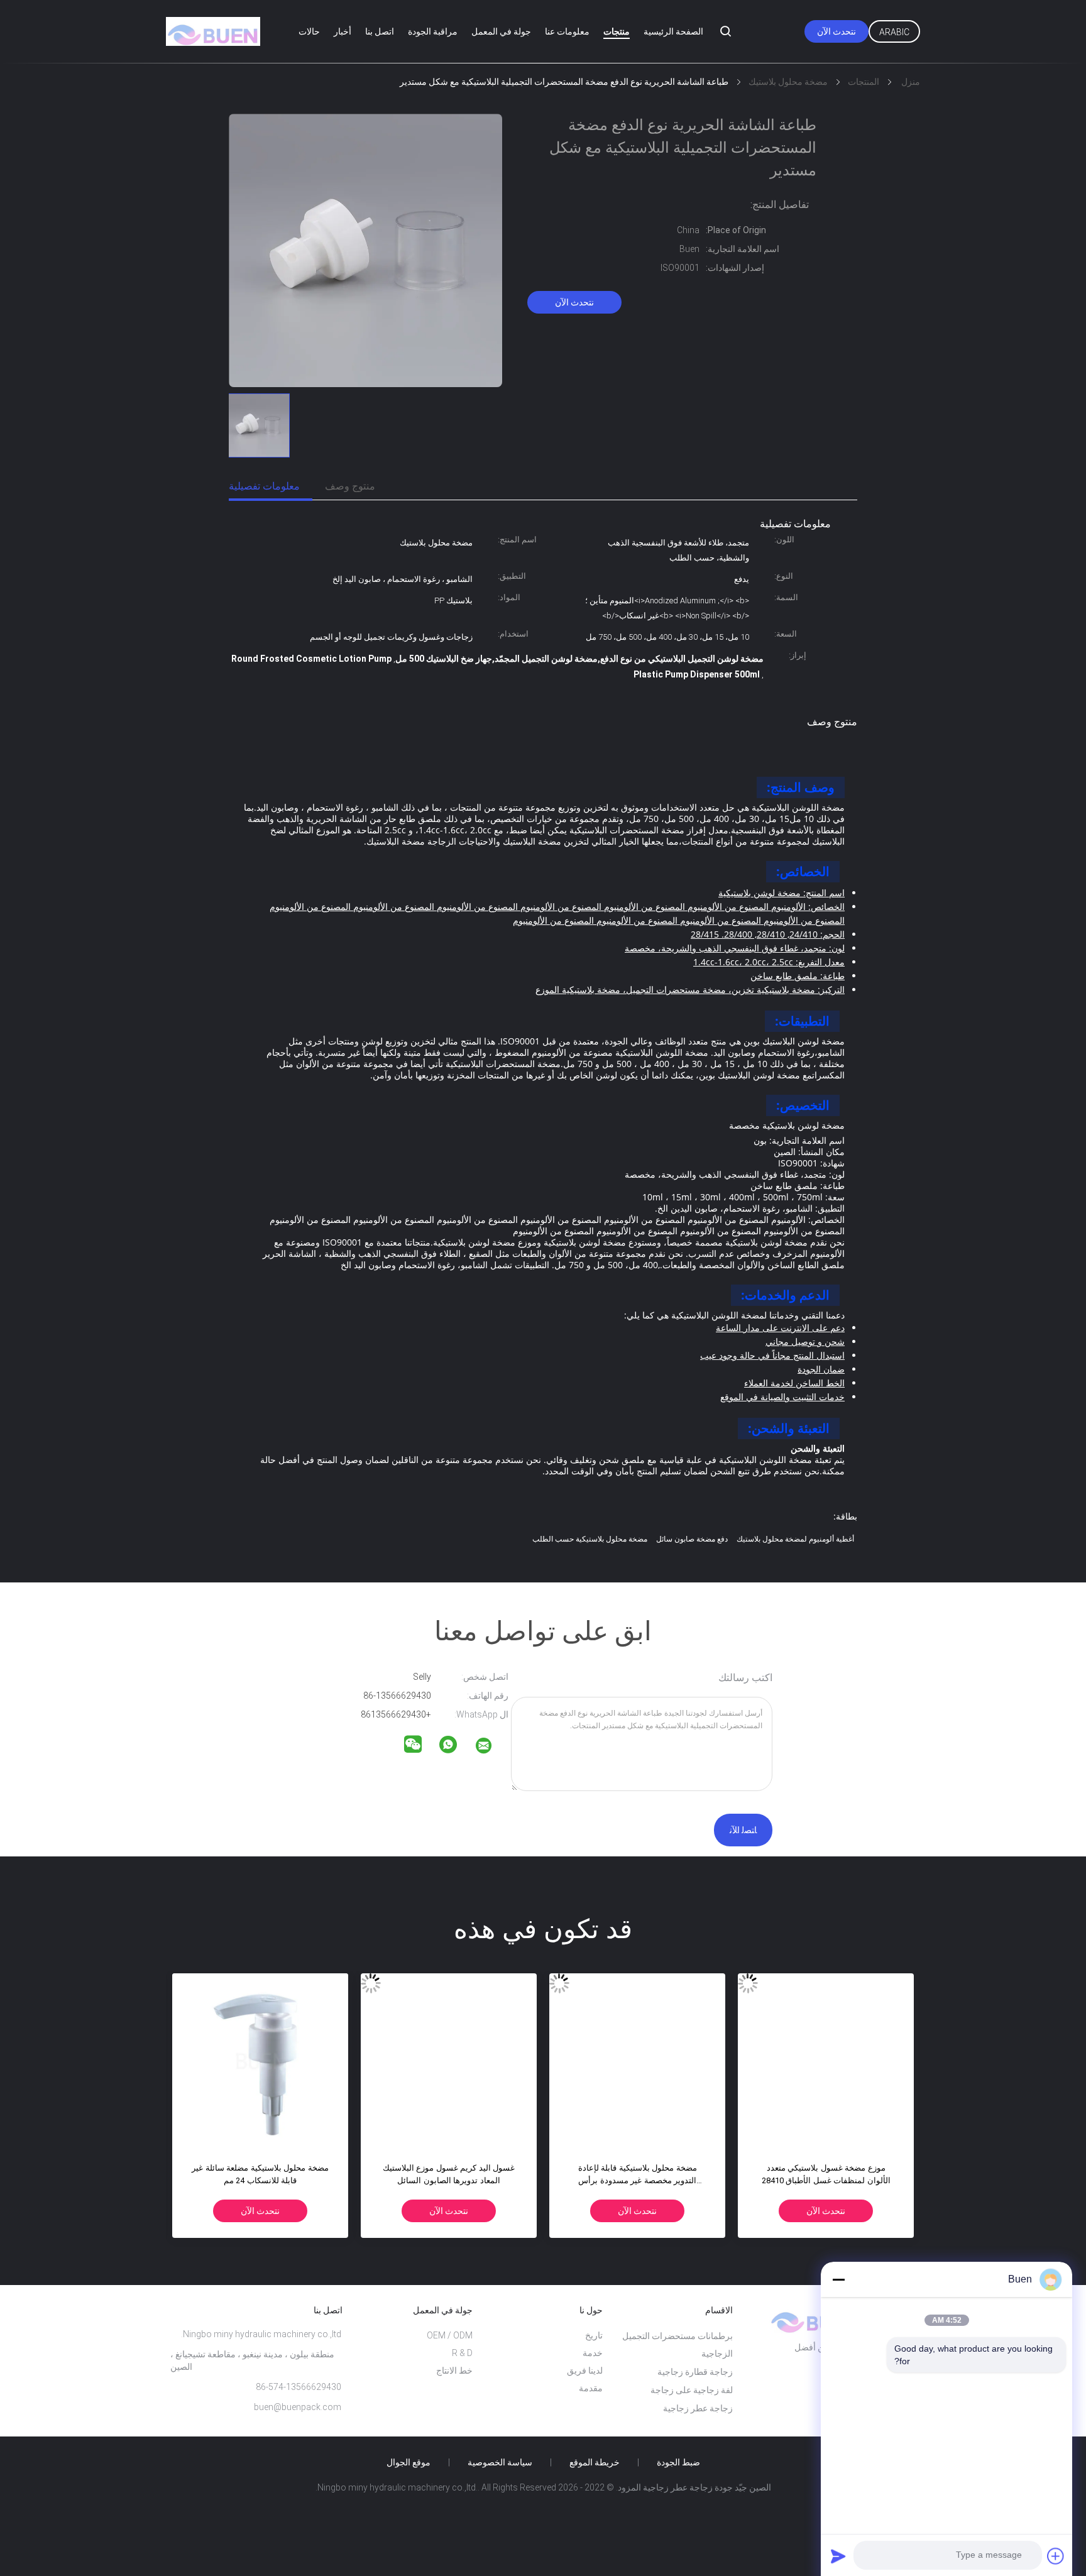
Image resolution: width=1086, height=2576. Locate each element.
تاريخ (594, 2335)
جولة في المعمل (501, 31)
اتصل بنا (380, 31)
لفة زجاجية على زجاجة (692, 2390)
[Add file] (1056, 2556)
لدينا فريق (585, 2370)
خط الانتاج (454, 2370)
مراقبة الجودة (433, 31)
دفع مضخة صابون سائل (692, 1539)
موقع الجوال (409, 2462)
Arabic (894, 32)
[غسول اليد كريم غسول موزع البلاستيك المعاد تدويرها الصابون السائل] (449, 2061)
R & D (462, 2353)
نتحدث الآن (836, 31)
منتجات (617, 31)
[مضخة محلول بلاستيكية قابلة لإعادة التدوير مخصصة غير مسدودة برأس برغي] (637, 2061)
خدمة (593, 2353)
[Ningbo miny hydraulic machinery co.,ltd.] (491, 1748)
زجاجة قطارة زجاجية (695, 2372)
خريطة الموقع (595, 2462)
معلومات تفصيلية (264, 486)
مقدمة (591, 2388)
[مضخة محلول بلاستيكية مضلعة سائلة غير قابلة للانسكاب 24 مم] (260, 2061)
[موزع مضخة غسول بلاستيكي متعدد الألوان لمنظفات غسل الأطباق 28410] (826, 2061)
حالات (309, 31)
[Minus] (838, 2279)
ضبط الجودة (678, 2462)
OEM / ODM (450, 2335)
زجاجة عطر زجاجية (698, 2408)
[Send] (838, 2556)
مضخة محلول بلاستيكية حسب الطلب (590, 1539)
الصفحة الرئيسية (673, 31)
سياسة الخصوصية (500, 2462)
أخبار (343, 31)
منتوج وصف (350, 486)
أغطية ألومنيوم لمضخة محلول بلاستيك (795, 1539)
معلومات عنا (567, 31)
